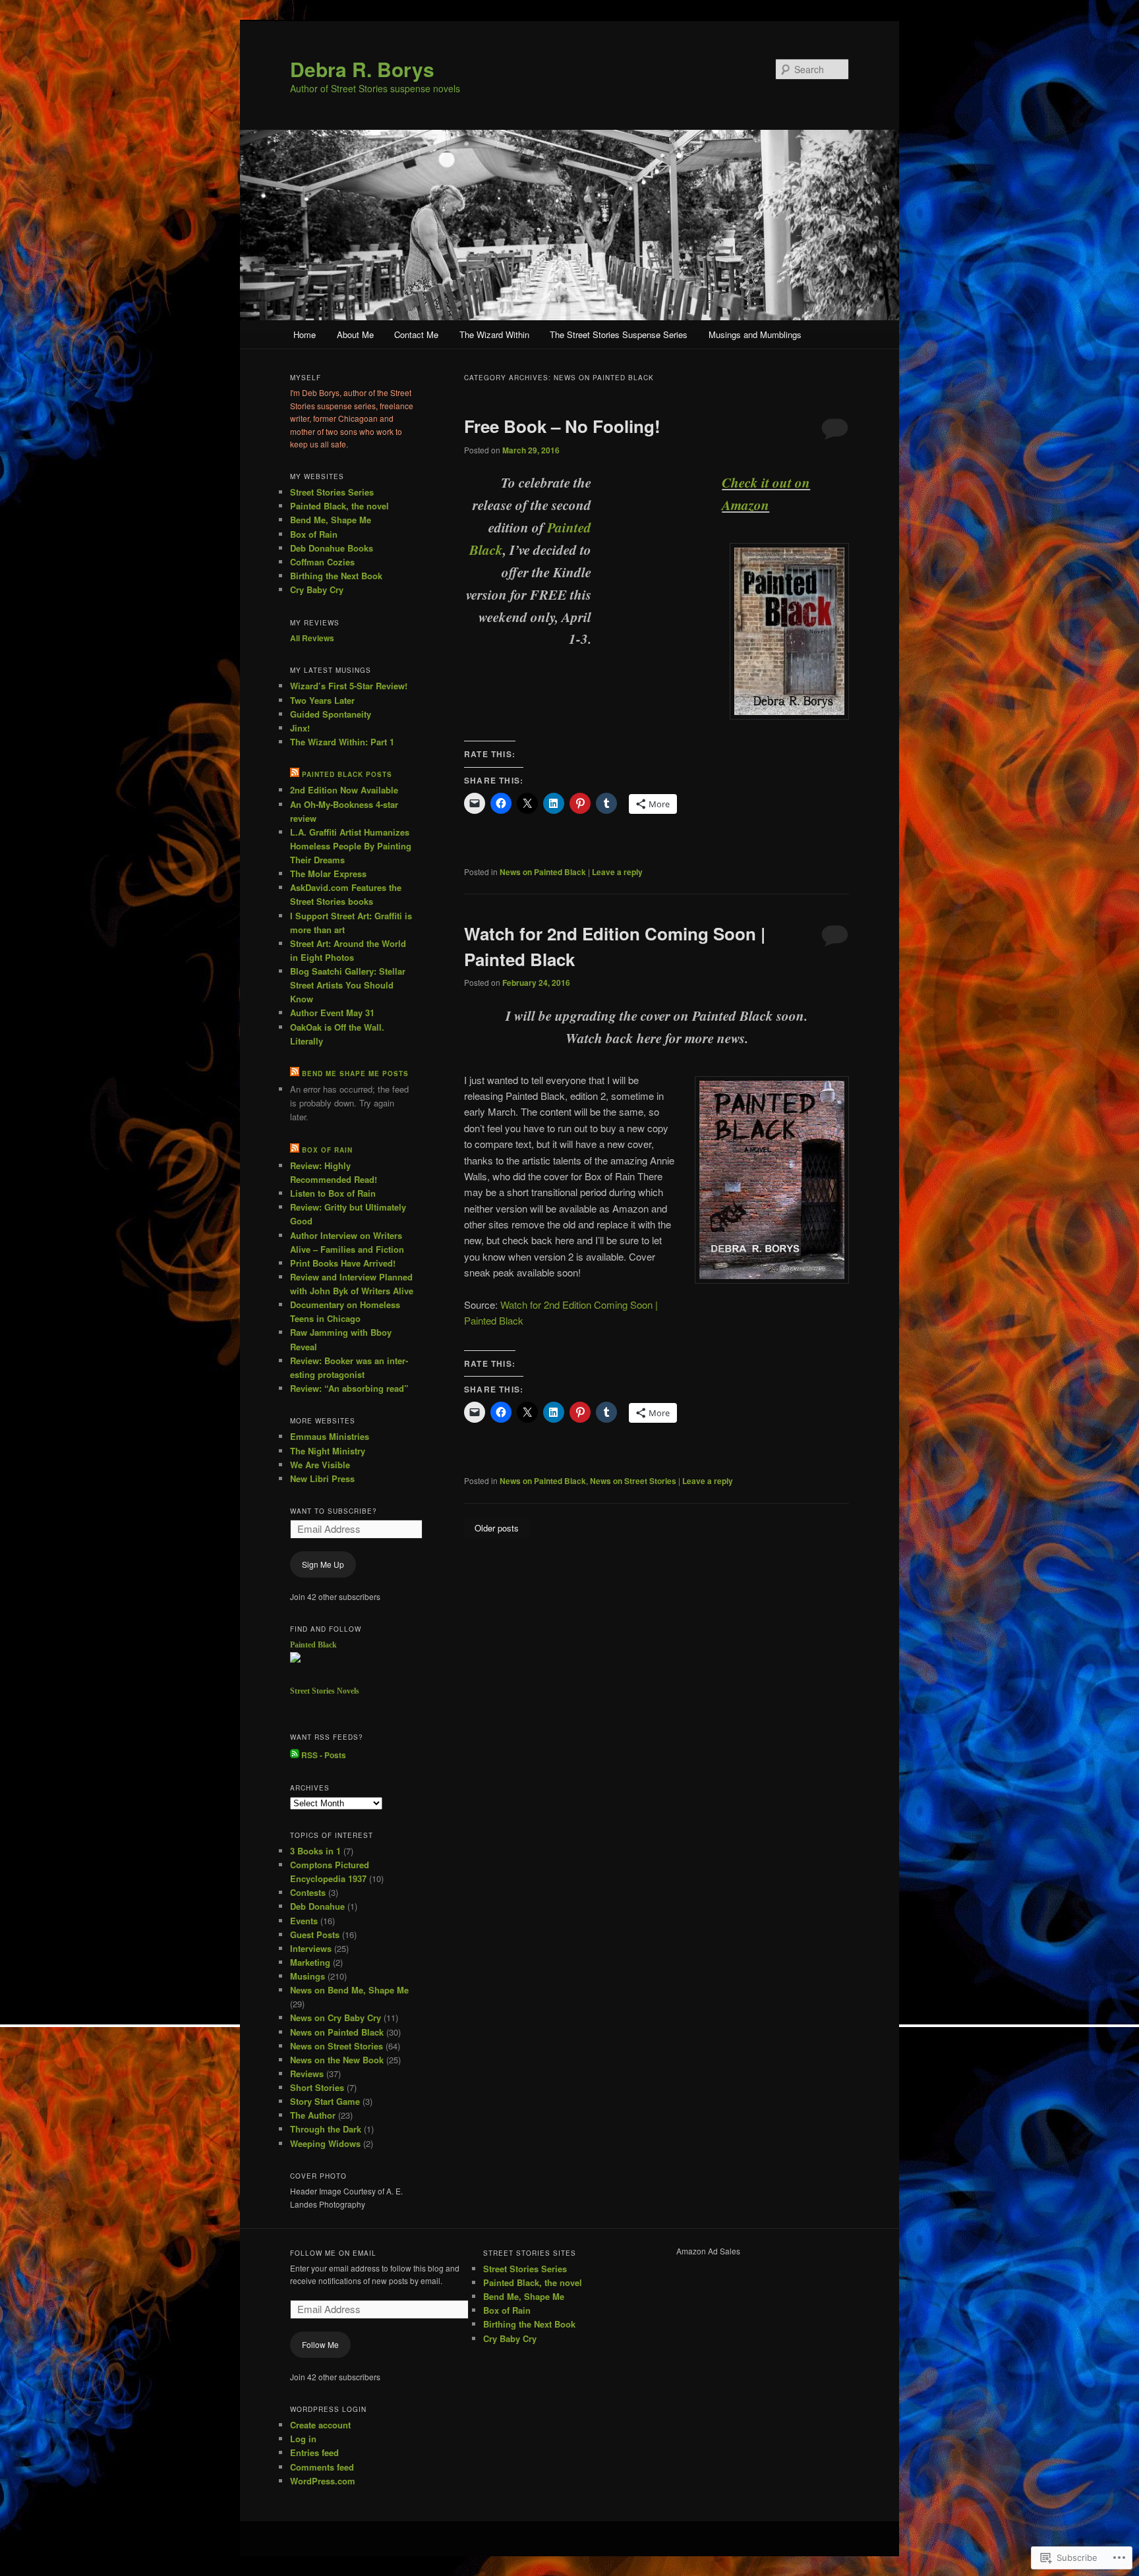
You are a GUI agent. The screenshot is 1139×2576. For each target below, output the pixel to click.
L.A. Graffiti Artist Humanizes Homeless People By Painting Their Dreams (351, 846)
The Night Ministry (328, 1451)
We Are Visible (320, 1465)
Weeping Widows (325, 2143)
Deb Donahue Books (332, 548)
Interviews (311, 1948)
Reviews (307, 2074)
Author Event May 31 (332, 1013)
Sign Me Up (323, 1564)
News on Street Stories (633, 1481)
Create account (320, 2425)
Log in (303, 2439)
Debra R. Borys (362, 69)
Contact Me (416, 334)
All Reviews (312, 638)
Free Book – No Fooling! (562, 426)
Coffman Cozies (322, 562)
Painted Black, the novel (339, 506)
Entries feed (314, 2452)
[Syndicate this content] (295, 774)
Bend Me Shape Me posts (355, 1073)
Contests (308, 1892)
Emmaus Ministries (330, 1436)
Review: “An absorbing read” (349, 1388)
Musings (307, 1976)
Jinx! (300, 728)
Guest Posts (315, 1934)
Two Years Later (322, 700)
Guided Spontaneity (331, 714)
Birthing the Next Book (336, 576)
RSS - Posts (324, 1755)
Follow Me (320, 2344)
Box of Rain (314, 534)
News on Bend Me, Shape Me (349, 1990)
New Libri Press (322, 1478)
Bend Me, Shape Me (331, 520)
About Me (355, 334)
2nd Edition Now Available (344, 790)
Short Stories (317, 2087)
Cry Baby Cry (317, 589)
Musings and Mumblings (755, 334)
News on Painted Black (543, 872)
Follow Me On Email (333, 2253)
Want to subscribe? (334, 1511)
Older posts (497, 1528)
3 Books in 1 (315, 1851)
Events (304, 1921)
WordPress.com (323, 2481)
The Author (313, 2115)
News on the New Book (337, 2060)
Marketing (310, 1962)
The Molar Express (328, 873)
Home (305, 334)
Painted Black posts (347, 774)
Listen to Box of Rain (333, 1193)
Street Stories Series (332, 492)
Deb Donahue (317, 1906)
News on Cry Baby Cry (336, 2018)
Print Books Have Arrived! (343, 1263)
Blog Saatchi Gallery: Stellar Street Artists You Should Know (348, 985)
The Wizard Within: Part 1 (342, 742)
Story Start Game (325, 2101)
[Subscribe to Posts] (295, 1755)
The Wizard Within (494, 334)
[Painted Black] (295, 1659)
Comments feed (322, 2467)
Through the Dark (326, 2129)
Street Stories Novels (325, 1691)
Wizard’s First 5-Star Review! (349, 686)
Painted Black (313, 1645)
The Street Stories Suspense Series (619, 334)
